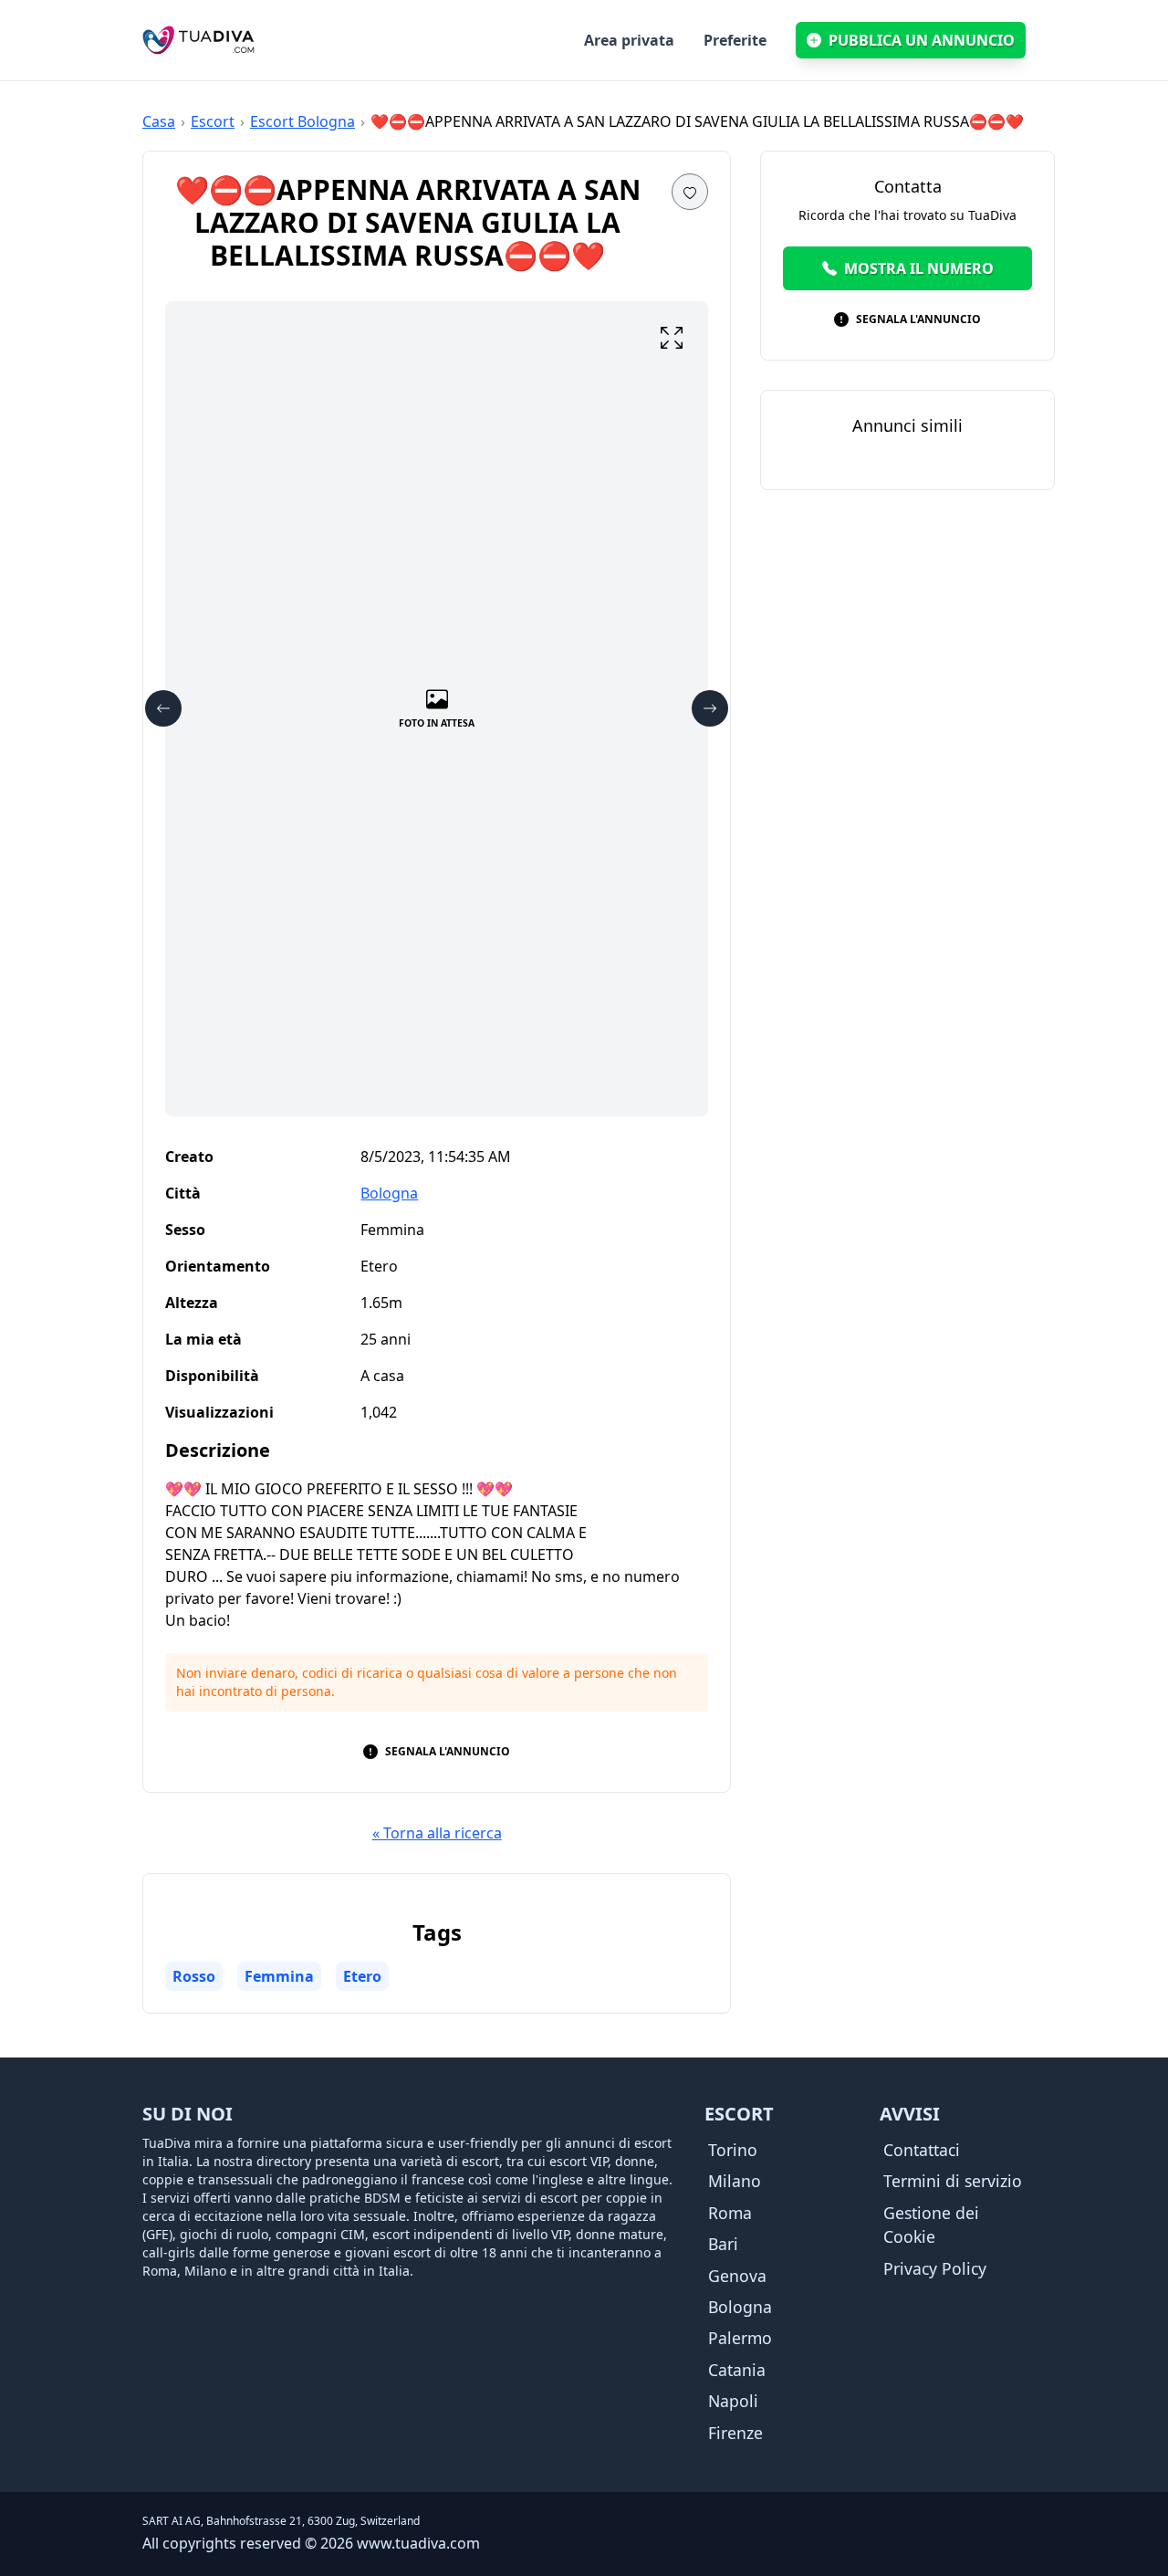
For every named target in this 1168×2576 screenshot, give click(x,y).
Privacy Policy (935, 2268)
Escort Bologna (302, 121)
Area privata (629, 40)
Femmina (279, 1976)
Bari (723, 2244)
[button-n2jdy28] (710, 708)
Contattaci (922, 2150)
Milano (735, 2181)
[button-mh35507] (690, 192)
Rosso (194, 1976)
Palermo (740, 2338)
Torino (733, 2150)
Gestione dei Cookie (931, 2225)
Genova (737, 2276)
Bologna (389, 1193)
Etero (362, 1976)
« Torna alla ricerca (437, 1833)
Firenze (735, 2433)
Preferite (735, 40)
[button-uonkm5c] (163, 708)
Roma (730, 2213)
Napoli (733, 2401)
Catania (737, 2370)
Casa (159, 121)
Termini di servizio (953, 2181)
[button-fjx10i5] (672, 338)
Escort (213, 121)
